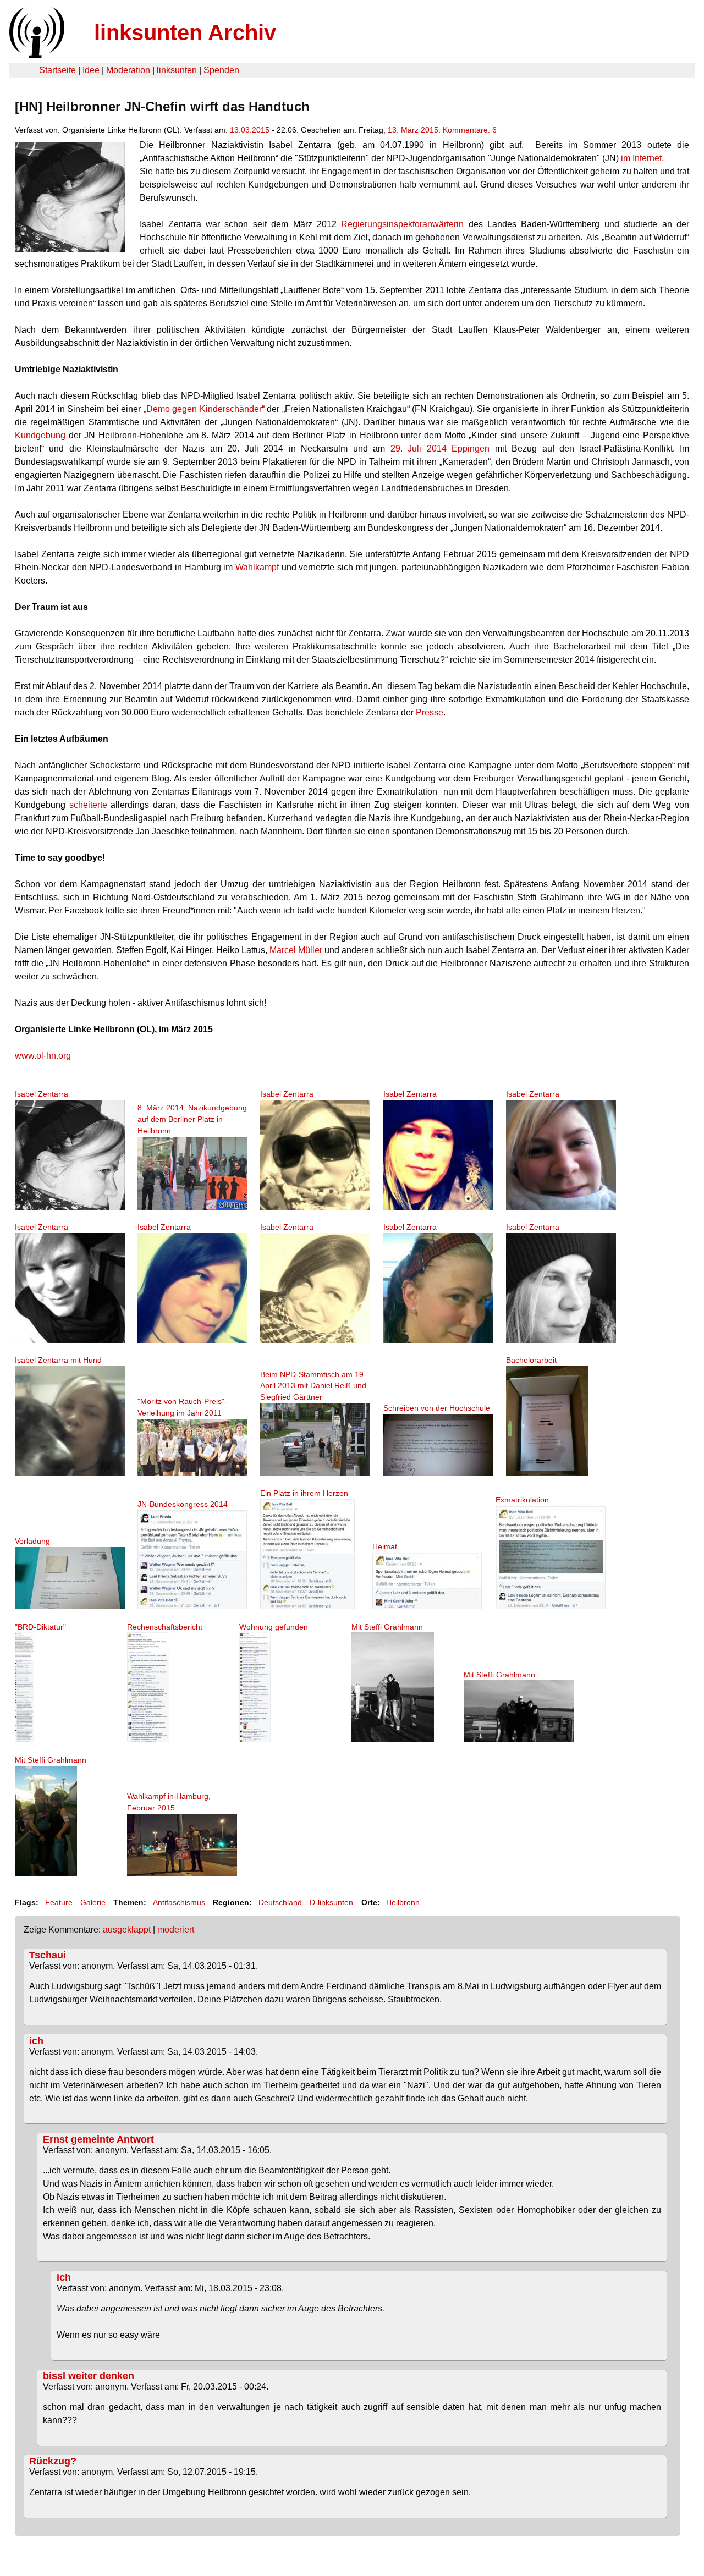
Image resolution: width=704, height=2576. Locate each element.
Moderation (128, 70)
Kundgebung (40, 435)
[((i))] (36, 55)
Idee (91, 70)
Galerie (93, 1902)
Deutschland (280, 1902)
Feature (59, 1902)
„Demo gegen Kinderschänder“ (202, 409)
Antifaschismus (179, 1902)
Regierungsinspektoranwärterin (405, 224)
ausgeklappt (127, 1930)
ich (36, 2041)
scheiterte (88, 805)
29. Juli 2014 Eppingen (440, 448)
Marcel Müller (296, 950)
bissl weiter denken (89, 2376)
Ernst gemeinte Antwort (98, 2139)
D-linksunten (331, 1902)
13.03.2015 (250, 130)
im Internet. (642, 158)
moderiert (176, 1930)
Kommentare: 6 (470, 130)
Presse (430, 712)
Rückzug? (53, 2461)
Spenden (221, 70)
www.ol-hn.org (43, 1056)
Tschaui (48, 1955)
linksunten (177, 70)
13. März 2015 (413, 130)
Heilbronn (403, 1902)
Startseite (57, 70)
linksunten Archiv (185, 32)
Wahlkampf (258, 567)
